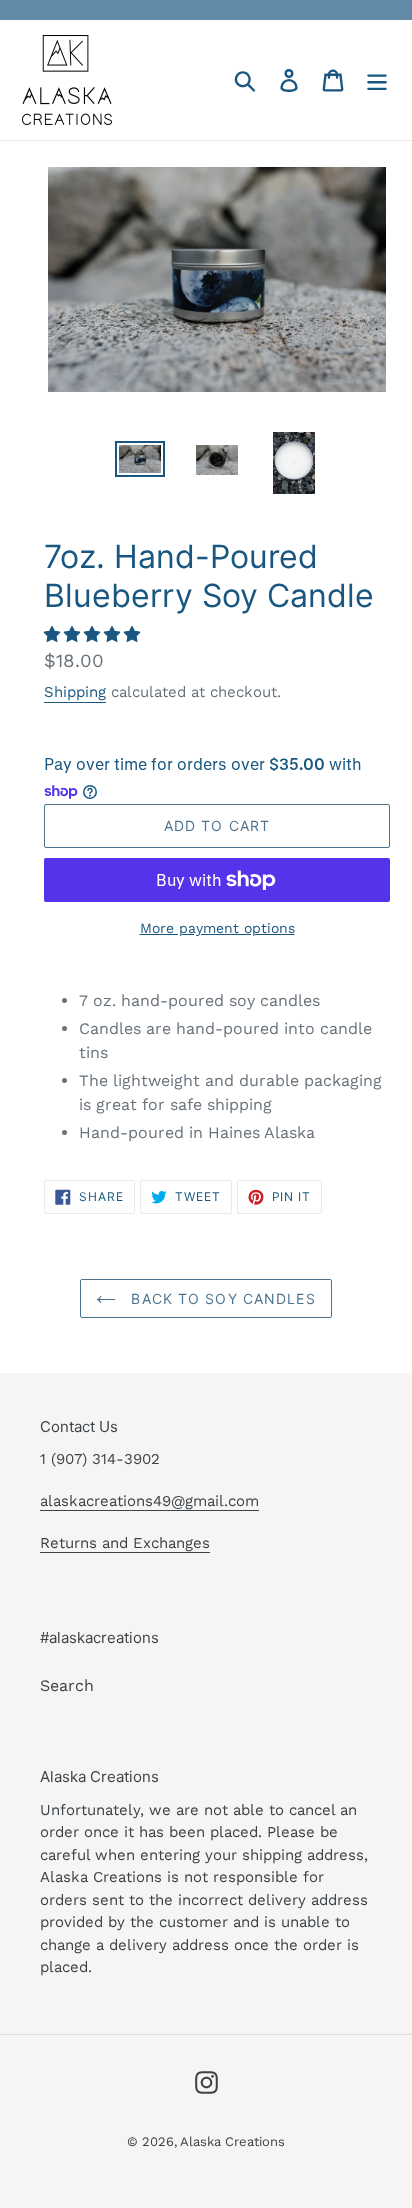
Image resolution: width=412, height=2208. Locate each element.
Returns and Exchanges (125, 1543)
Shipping (75, 692)
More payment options (217, 928)
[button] (94, 634)
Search (67, 1685)
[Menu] (377, 80)
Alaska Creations (232, 2141)
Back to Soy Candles (220, 1298)
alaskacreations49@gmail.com (149, 1501)
